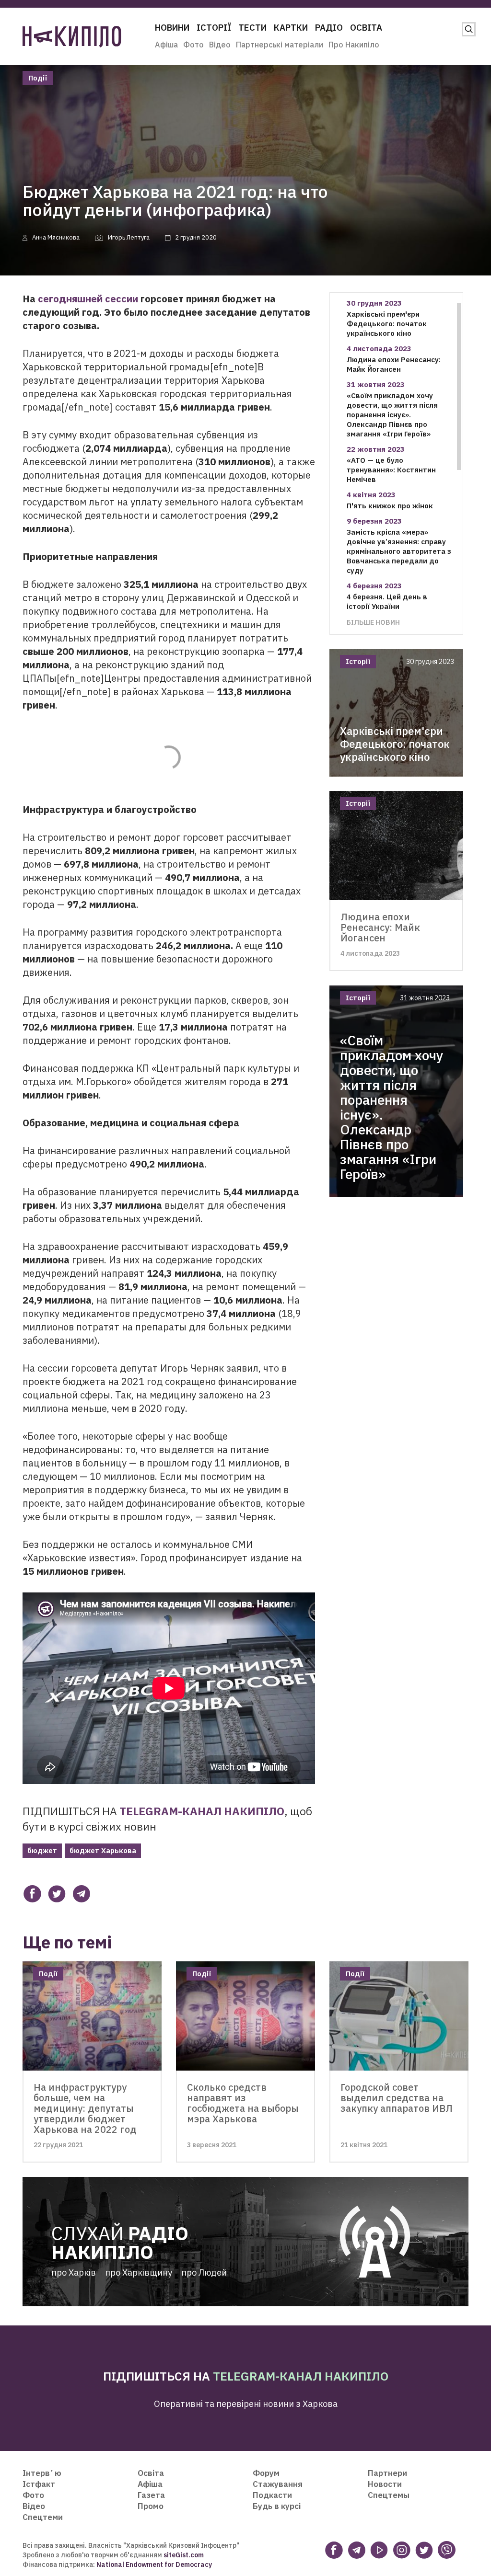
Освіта (366, 28)
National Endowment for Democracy (153, 2565)
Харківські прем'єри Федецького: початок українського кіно (387, 324)
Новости (385, 2484)
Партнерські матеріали (280, 45)
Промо (151, 2506)
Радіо (329, 28)
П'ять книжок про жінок (390, 506)
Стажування (278, 2484)
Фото (193, 45)
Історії (214, 28)
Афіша (166, 45)
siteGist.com (184, 2555)
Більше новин (373, 622)
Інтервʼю (42, 2473)
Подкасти (272, 2495)
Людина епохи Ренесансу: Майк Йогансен (394, 364)
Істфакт (39, 2484)
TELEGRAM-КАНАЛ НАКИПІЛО (202, 1811)
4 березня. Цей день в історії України (387, 601)
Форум (266, 2473)
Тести (252, 28)
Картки (291, 28)
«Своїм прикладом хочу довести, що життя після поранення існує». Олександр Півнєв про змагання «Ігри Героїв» (392, 415)
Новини (172, 28)
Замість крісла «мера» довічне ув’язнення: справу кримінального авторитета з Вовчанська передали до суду (399, 551)
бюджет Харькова (103, 1850)
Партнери (387, 2473)
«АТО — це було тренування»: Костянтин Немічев (391, 470)
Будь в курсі (277, 2506)
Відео (220, 45)
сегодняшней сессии (88, 299)
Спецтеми (43, 2517)
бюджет (42, 1850)
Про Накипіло (354, 45)
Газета (151, 2495)
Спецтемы (389, 2495)
